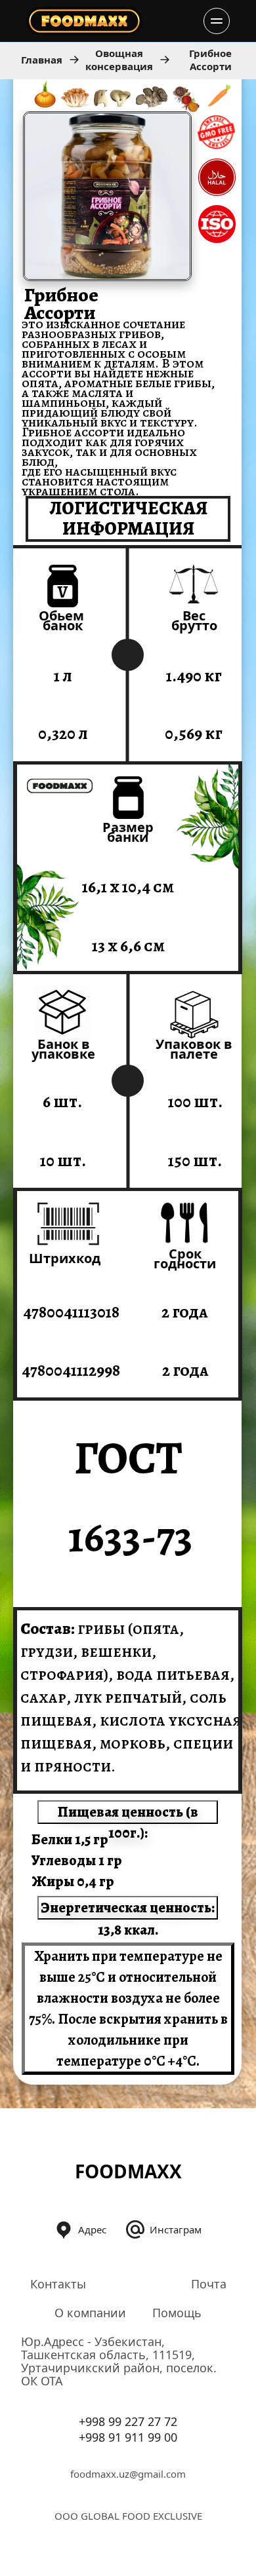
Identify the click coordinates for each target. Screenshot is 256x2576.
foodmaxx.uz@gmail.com (128, 2474)
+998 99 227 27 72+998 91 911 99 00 (128, 2429)
